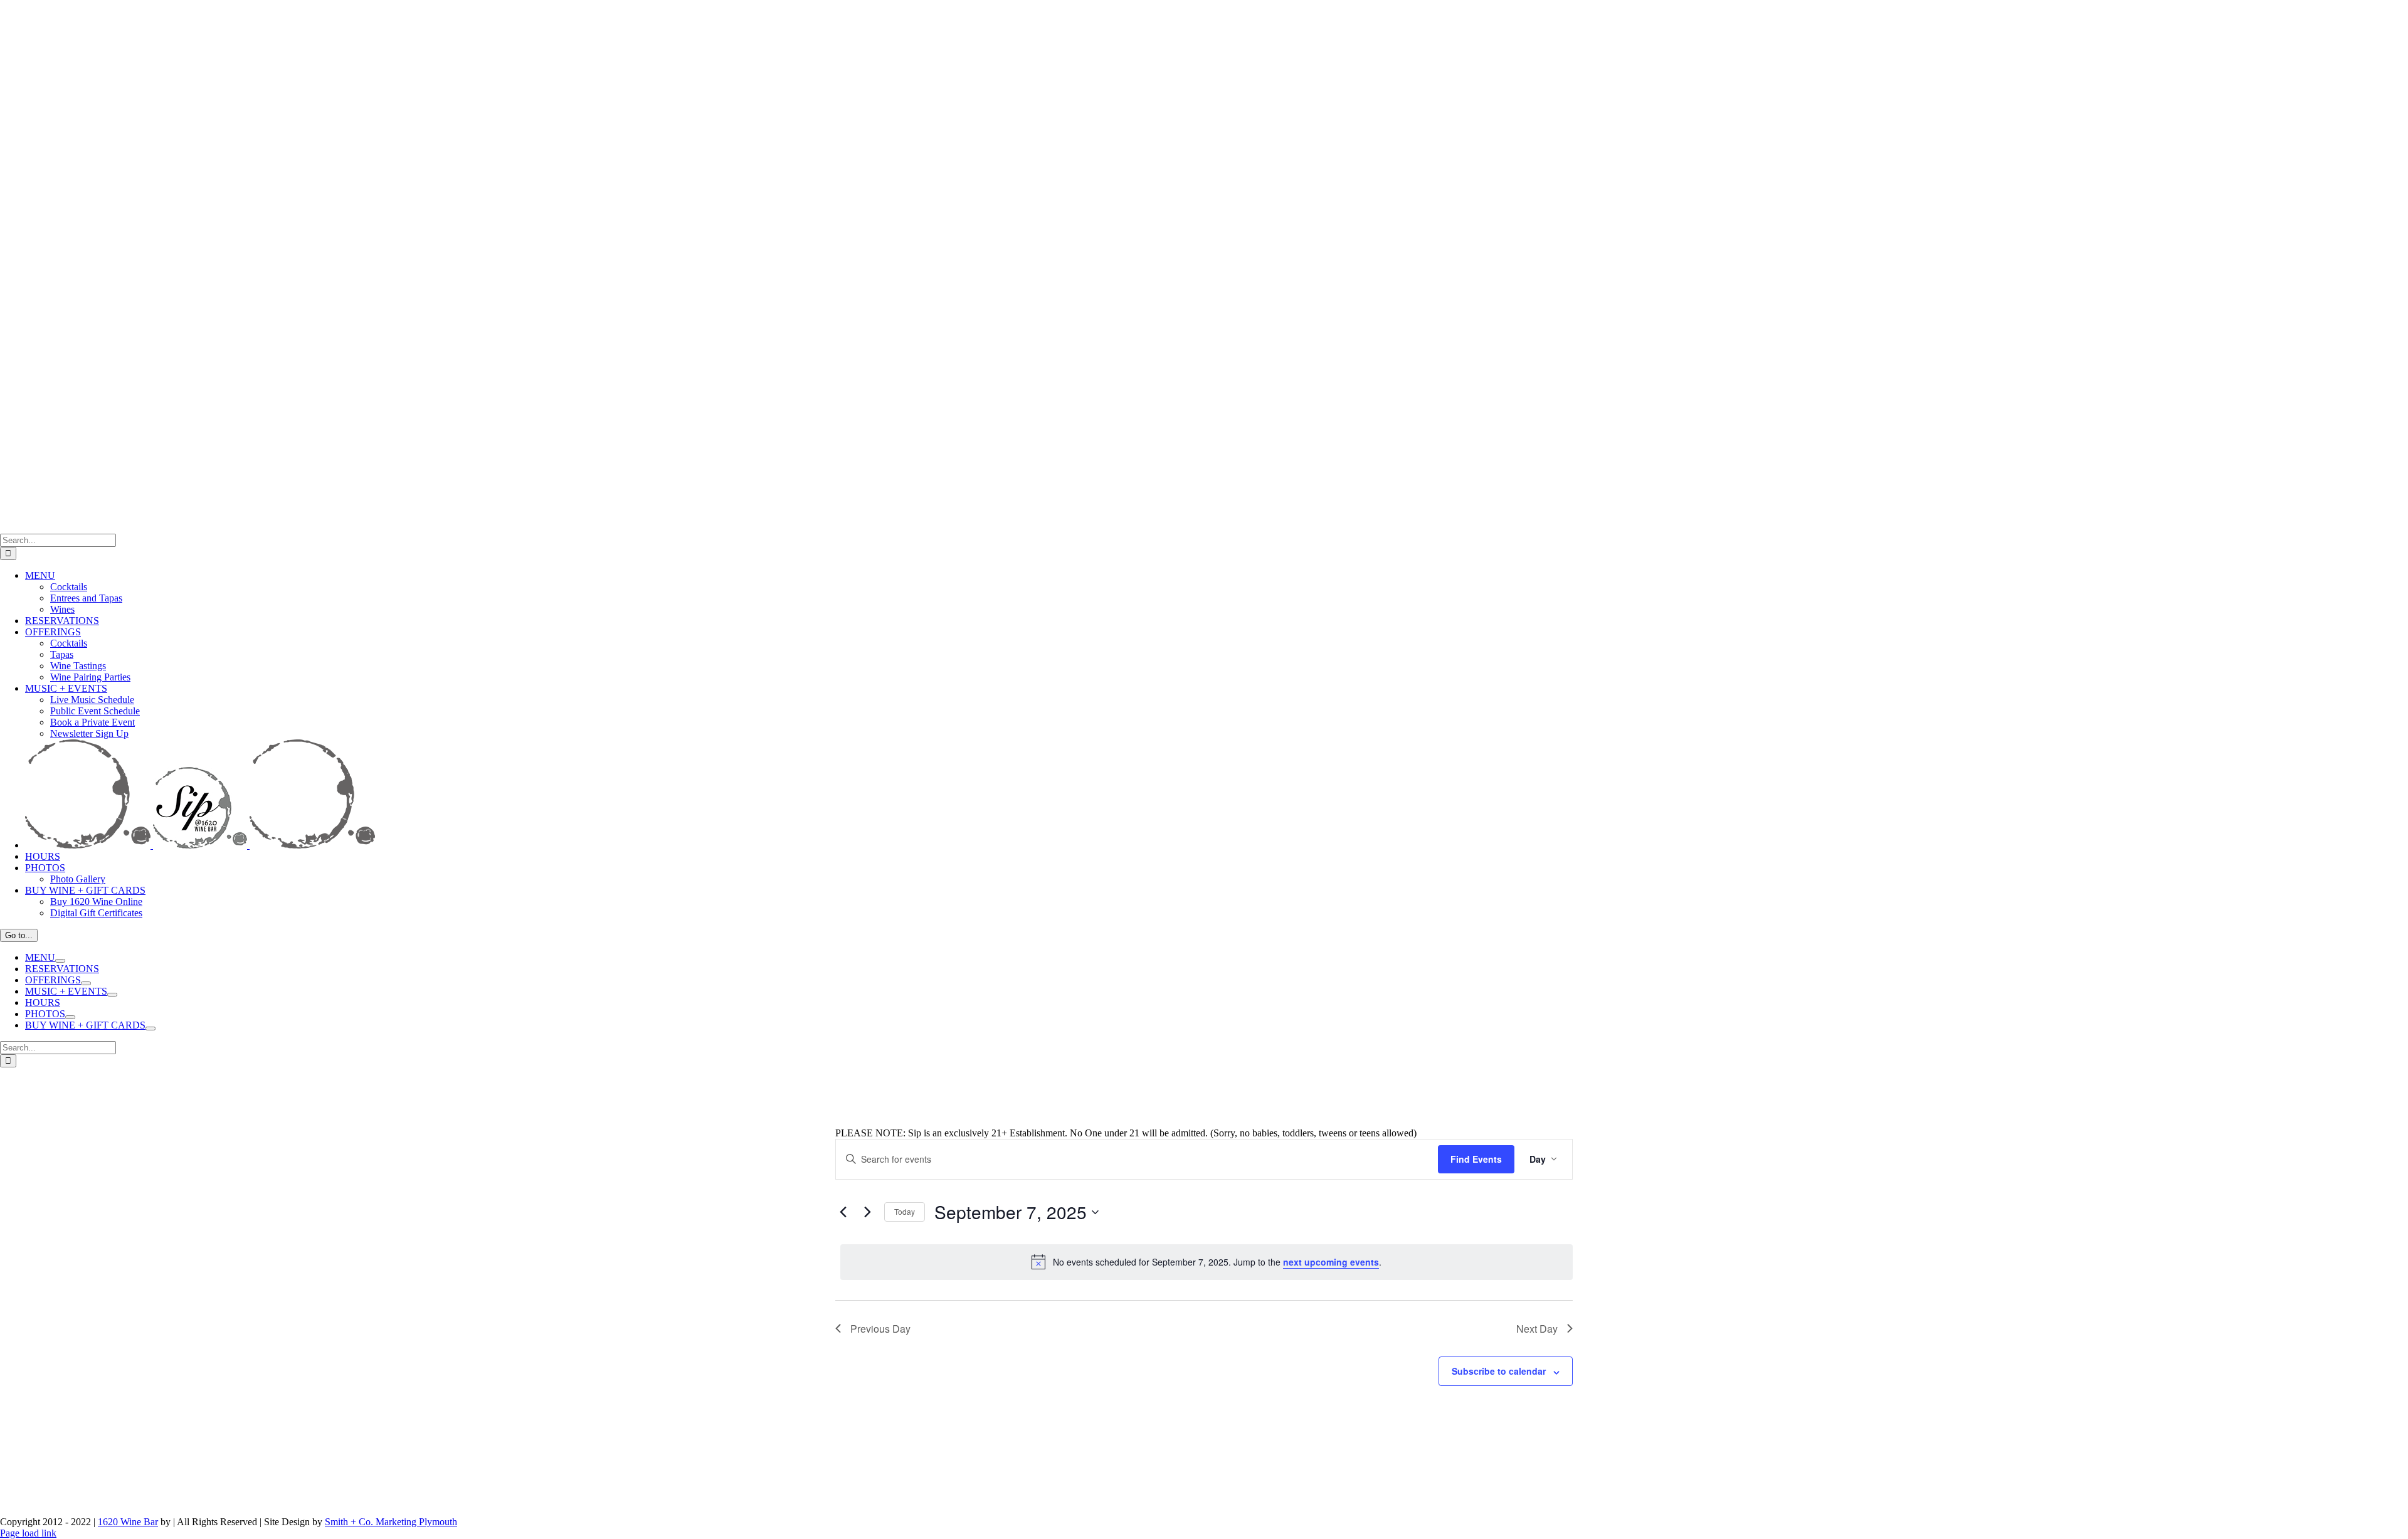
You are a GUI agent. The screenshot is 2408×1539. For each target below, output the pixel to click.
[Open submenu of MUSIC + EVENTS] (112, 995)
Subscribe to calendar (1499, 1371)
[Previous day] (843, 1212)
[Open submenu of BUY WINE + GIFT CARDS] (150, 1029)
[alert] (1207, 1262)
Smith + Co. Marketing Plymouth (391, 1522)
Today (905, 1211)
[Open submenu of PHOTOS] (70, 1017)
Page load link (28, 1533)
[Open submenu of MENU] (60, 961)
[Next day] (867, 1212)
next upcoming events (1331, 1262)
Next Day (1537, 1329)
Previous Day (880, 1329)
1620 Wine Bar (128, 1522)
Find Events (1476, 1159)
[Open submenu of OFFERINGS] (86, 983)
